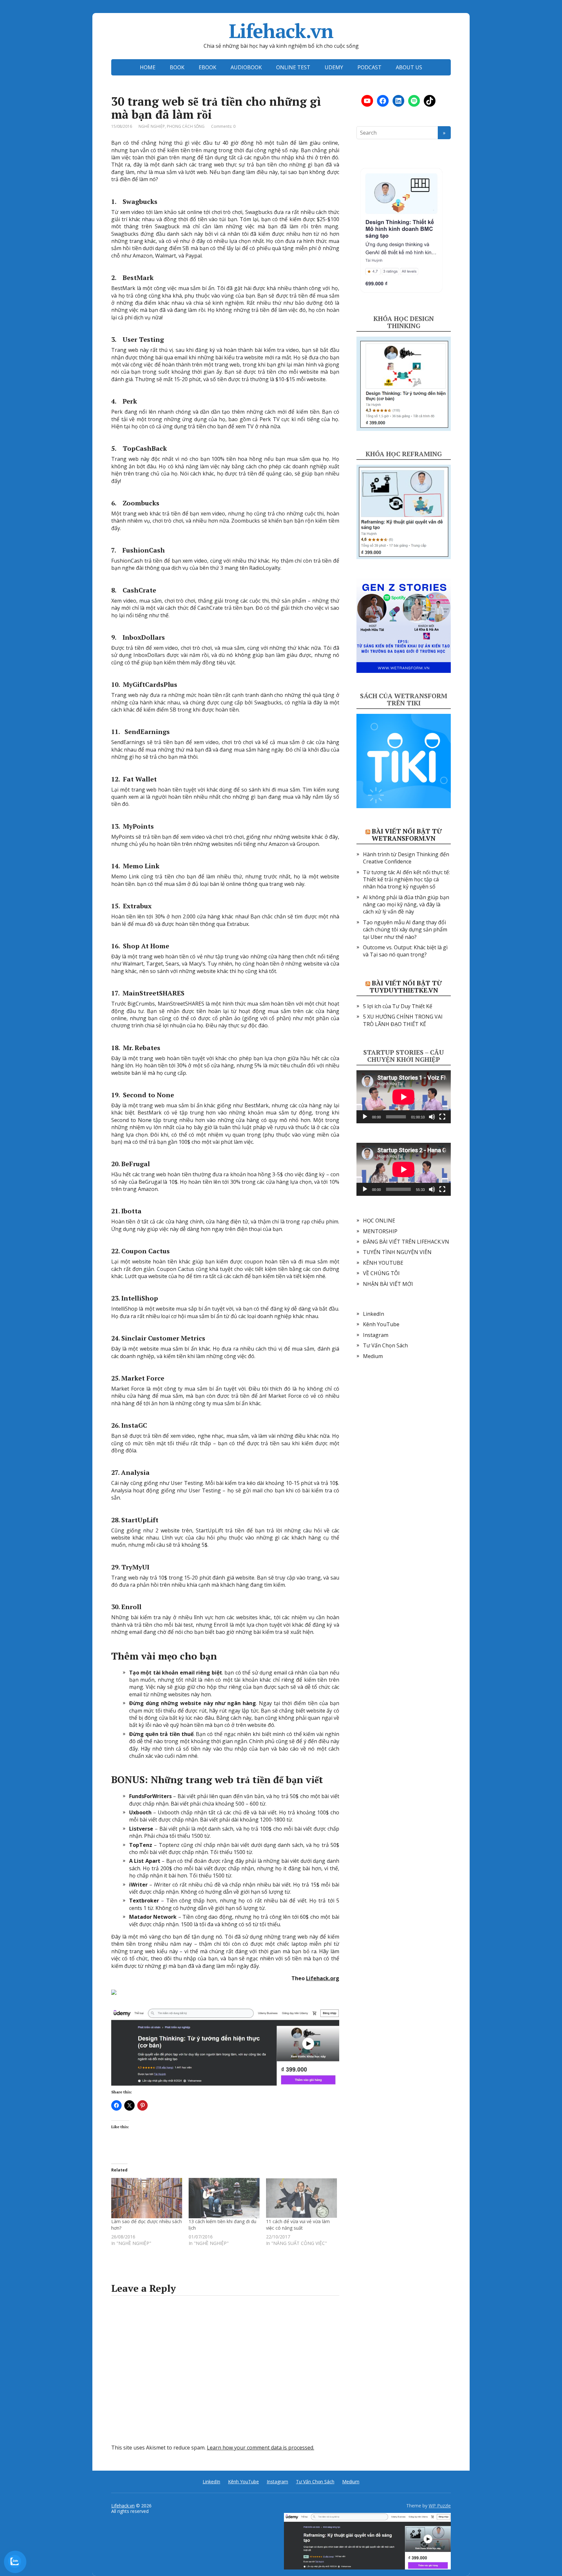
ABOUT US (409, 67)
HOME (148, 67)
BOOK (177, 67)
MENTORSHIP (380, 1231)
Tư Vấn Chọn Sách (385, 1345)
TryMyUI (135, 1567)
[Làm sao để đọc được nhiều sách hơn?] (147, 2198)
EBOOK (207, 67)
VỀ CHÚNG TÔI (381, 1273)
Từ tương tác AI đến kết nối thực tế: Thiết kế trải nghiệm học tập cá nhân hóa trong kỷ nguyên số (406, 880)
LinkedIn (374, 1314)
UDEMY (334, 67)
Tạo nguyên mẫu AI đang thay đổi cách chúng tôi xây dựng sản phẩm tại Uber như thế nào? (405, 930)
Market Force (143, 1378)
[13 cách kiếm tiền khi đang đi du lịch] (224, 2198)
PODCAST (369, 67)
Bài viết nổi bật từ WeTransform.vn (407, 835)
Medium (373, 1356)
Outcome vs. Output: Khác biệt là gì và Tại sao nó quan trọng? (405, 951)
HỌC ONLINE (379, 1221)
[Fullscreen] (442, 1117)
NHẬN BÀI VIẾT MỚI (388, 1284)
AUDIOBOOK (246, 67)
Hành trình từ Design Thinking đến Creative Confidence (406, 858)
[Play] (365, 1117)
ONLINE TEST (293, 67)
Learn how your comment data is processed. (261, 2448)
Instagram (376, 1335)
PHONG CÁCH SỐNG (186, 126)
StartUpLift (140, 1520)
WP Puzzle (440, 2506)
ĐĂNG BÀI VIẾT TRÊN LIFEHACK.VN (406, 1242)
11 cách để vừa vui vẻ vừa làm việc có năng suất (298, 2225)
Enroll (131, 1607)
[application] (404, 1097)
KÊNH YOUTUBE (383, 1263)
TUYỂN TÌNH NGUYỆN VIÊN (397, 1252)
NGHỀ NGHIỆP (152, 126)
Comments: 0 (223, 126)
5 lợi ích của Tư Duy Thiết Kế (398, 1006)
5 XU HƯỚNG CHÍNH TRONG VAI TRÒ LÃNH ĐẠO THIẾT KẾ (403, 1020)
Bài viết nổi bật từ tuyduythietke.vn (406, 987)
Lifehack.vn (281, 31)
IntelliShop (140, 1298)
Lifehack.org (323, 1978)
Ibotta (131, 1211)
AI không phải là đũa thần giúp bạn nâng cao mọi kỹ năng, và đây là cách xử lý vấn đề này (406, 905)
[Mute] (432, 1117)
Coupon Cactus (146, 1251)
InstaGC (134, 1425)
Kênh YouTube (381, 1324)
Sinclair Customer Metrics (163, 1338)
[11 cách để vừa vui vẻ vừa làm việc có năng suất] (301, 2198)
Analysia (135, 1472)
